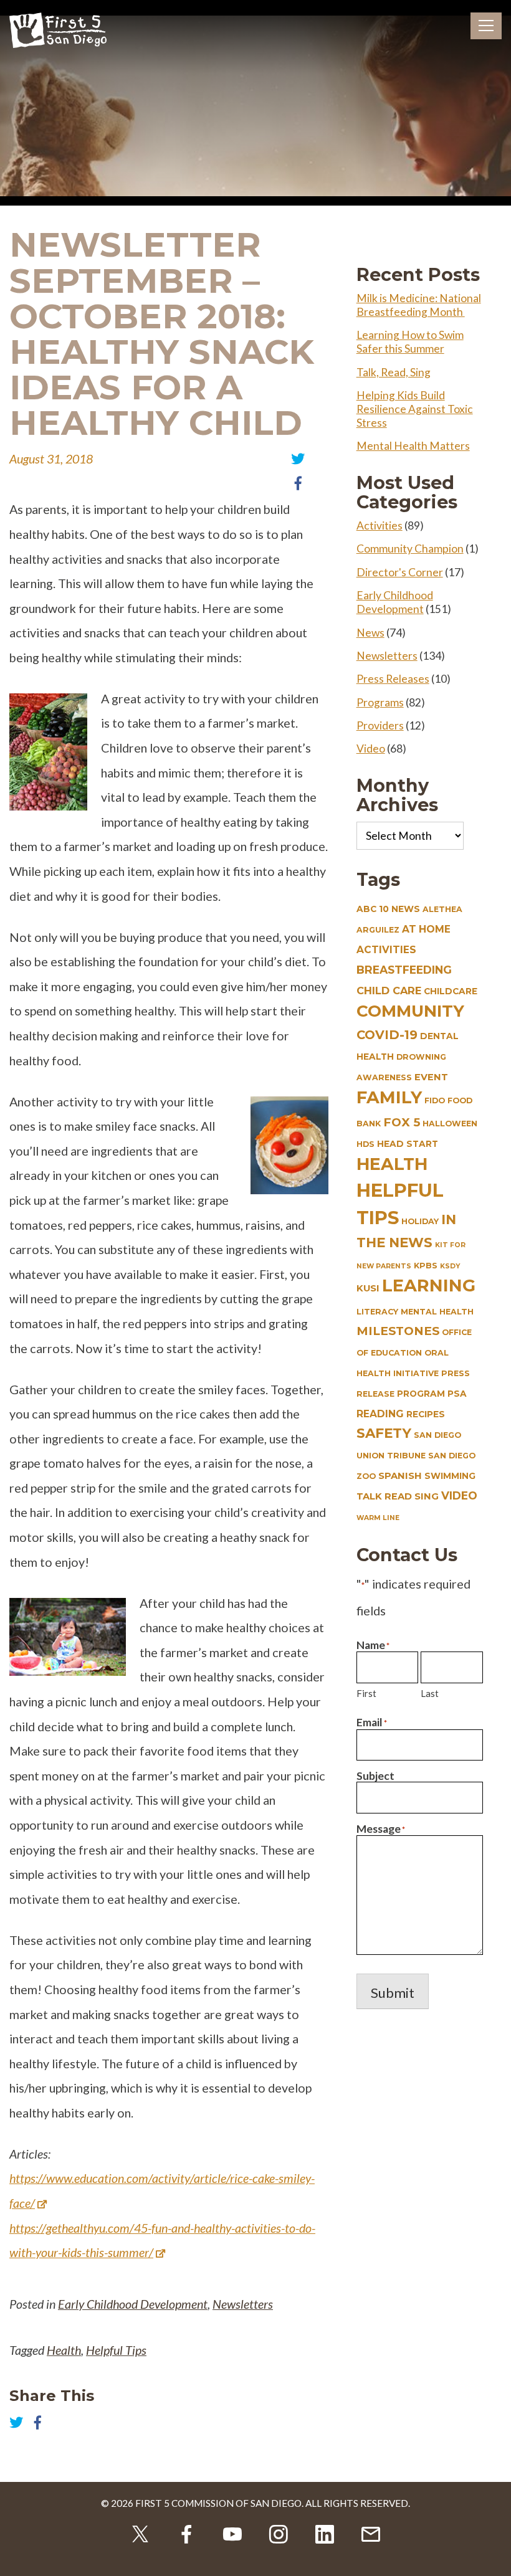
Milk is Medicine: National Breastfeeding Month (419, 305)
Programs (380, 702)
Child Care (389, 991)
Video (371, 749)
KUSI (368, 1288)
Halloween (450, 1124)
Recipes (426, 1414)
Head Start (408, 1144)
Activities (380, 525)
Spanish (400, 1476)
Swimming (450, 1476)
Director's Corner (400, 572)
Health (64, 2350)
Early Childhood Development (133, 2304)
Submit (393, 1993)
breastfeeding (404, 970)
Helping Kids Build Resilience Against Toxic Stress (415, 409)
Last (430, 1693)
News (370, 633)
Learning (429, 1286)
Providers (380, 725)
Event (431, 1077)
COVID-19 (387, 1035)
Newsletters (243, 2304)
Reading (380, 1414)
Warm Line (378, 1518)
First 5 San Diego (58, 31)
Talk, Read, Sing (394, 372)
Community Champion (410, 549)
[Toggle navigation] (486, 26)
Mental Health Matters (413, 446)
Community (410, 1011)
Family (389, 1097)
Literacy (377, 1312)
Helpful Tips (116, 2350)
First (366, 1693)
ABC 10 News (388, 909)
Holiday (420, 1221)
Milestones (398, 1331)
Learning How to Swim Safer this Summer (410, 342)
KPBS (426, 1266)
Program (421, 1394)
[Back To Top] (492, 2557)
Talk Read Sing (398, 1496)
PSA (457, 1394)
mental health (437, 1312)
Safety (384, 1433)
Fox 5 (402, 1122)
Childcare (451, 991)
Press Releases (393, 679)
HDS (365, 1144)
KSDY (450, 1266)
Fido (435, 1100)
